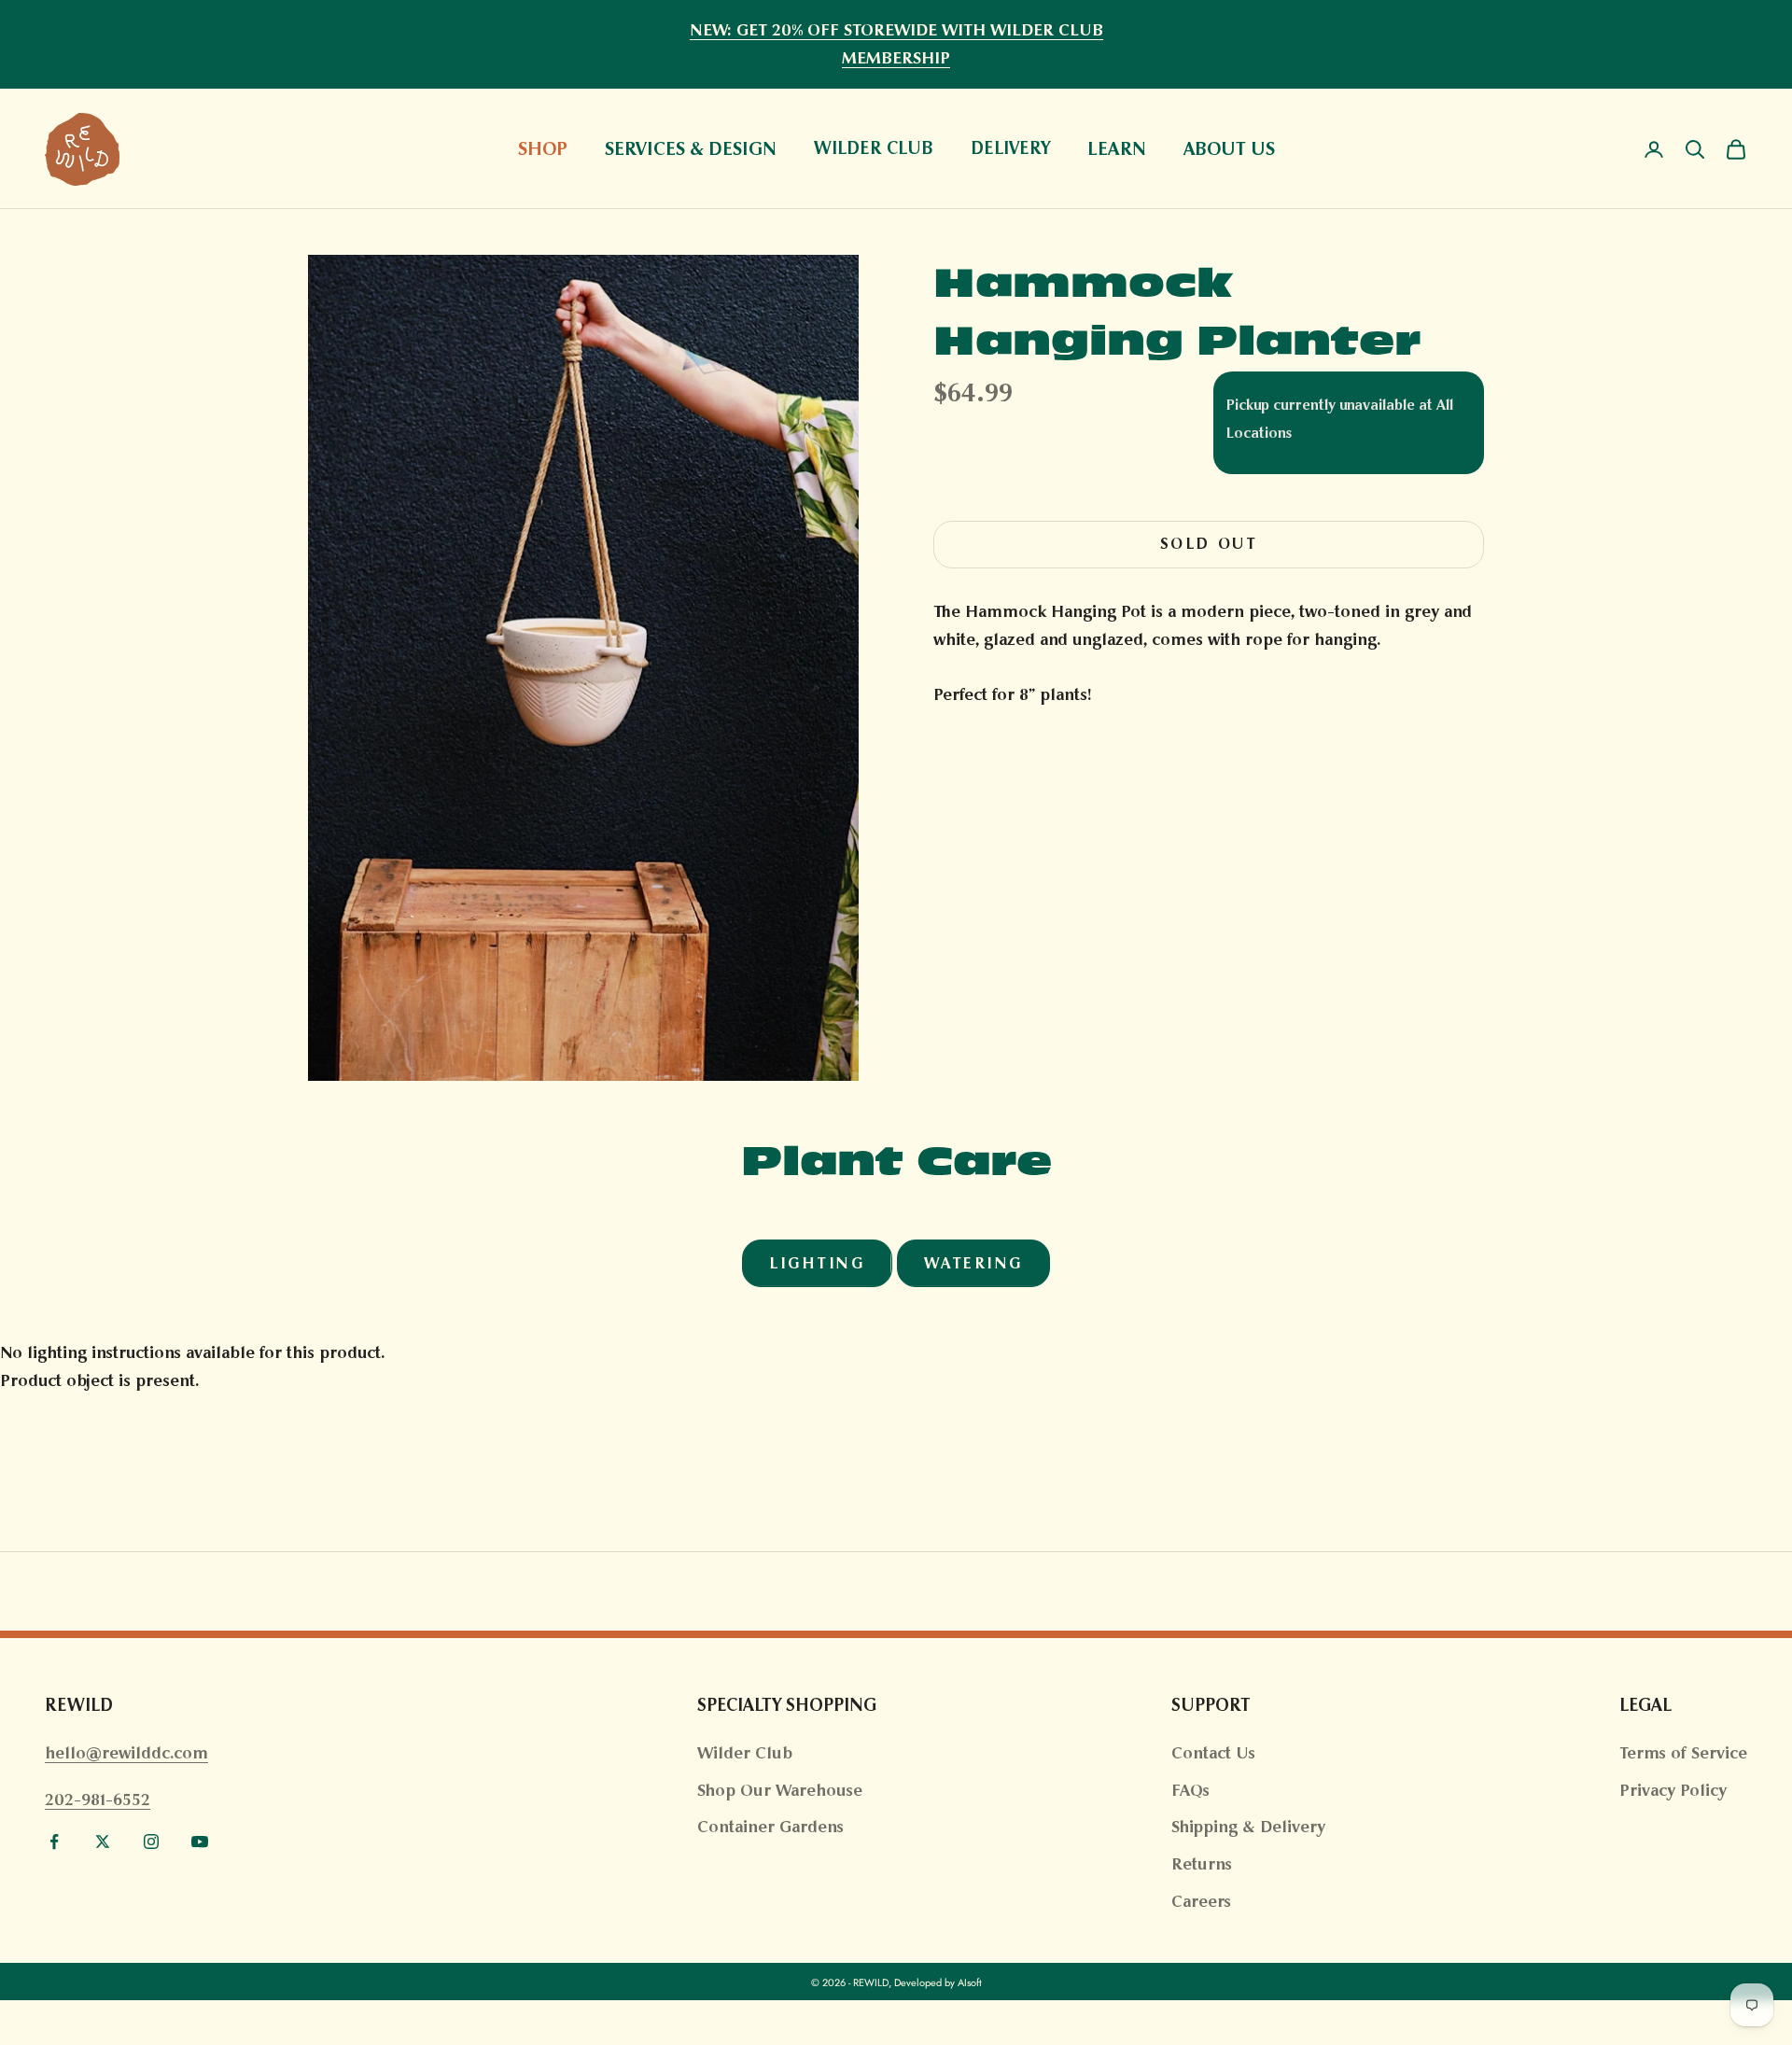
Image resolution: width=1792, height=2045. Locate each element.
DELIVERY (1010, 149)
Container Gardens (770, 1827)
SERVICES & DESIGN (691, 148)
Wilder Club (745, 1753)
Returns (1202, 1864)
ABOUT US (1229, 148)
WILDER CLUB (874, 149)
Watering (973, 1263)
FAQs (1190, 1790)
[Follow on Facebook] (54, 1842)
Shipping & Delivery (1248, 1827)
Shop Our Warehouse (780, 1790)
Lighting (817, 1263)
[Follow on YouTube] (200, 1842)
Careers (1201, 1901)
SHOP (543, 148)
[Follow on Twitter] (103, 1842)
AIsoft (970, 1982)
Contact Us (1213, 1753)
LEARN (1117, 148)
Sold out (1209, 544)
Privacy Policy (1673, 1790)
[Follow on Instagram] (151, 1842)
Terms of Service (1683, 1753)
